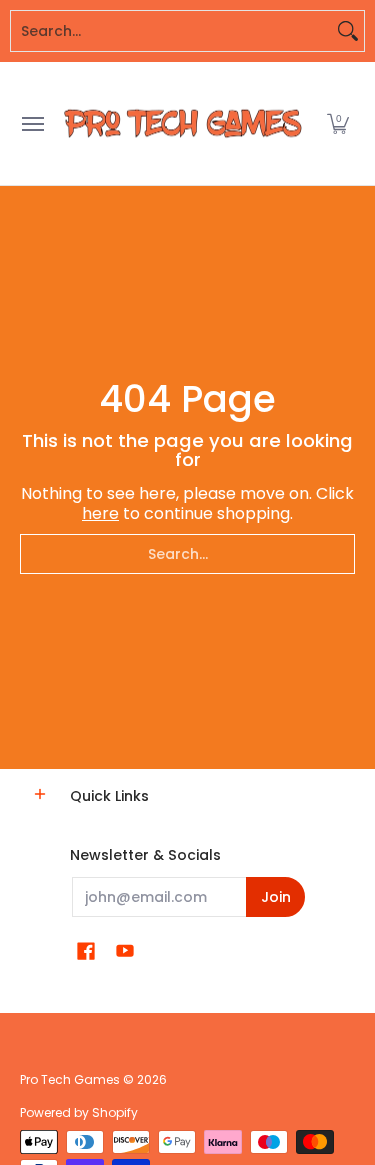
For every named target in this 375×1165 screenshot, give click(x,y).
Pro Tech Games (70, 1079)
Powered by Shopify (79, 1112)
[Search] (348, 31)
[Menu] (32, 123)
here (100, 513)
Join (276, 897)
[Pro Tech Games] (183, 123)
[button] (338, 123)
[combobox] (171, 31)
